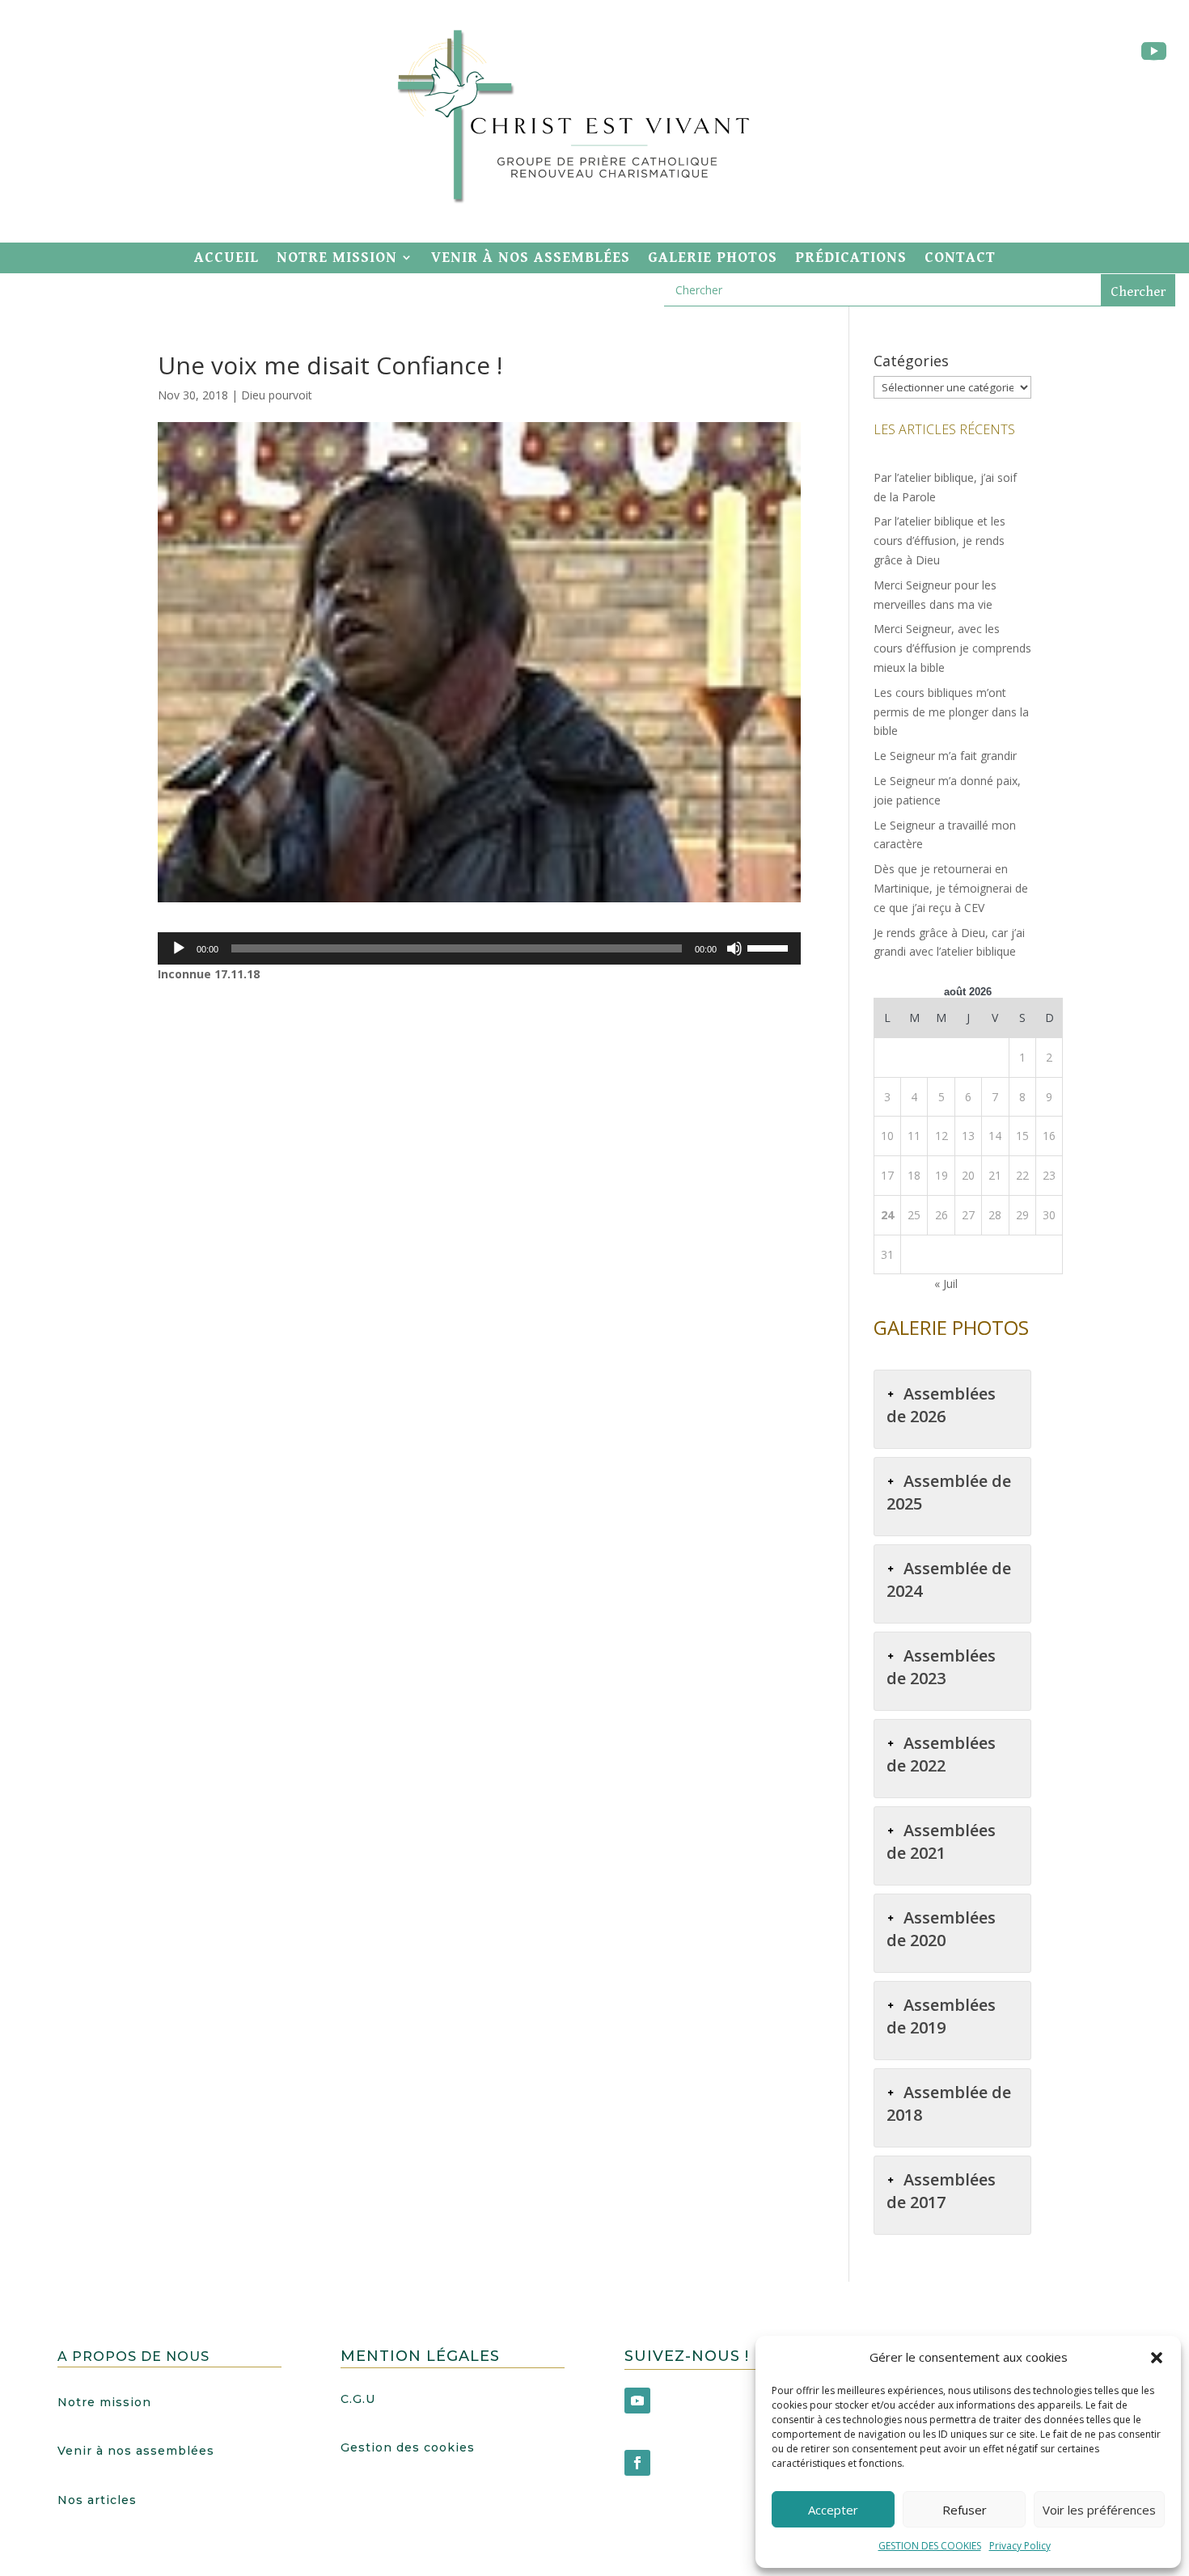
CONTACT (960, 258)
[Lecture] (179, 948)
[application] (479, 948)
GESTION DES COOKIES (930, 2546)
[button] (1157, 2358)
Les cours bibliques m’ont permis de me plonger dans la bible (951, 712)
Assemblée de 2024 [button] (949, 1579)
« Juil (946, 1284)
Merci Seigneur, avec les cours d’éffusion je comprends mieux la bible (952, 648)
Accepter (833, 2510)
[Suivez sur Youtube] (1153, 52)
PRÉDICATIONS (851, 258)
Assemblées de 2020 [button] (941, 1929)
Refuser (965, 2510)
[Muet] (734, 948)
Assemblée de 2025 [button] (949, 1492)
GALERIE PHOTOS (713, 258)
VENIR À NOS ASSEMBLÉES (531, 258)
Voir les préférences (1099, 2510)
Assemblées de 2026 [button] (941, 1405)
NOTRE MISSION (337, 258)
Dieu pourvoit (277, 395)
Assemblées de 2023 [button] (941, 1667)
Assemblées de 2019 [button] (941, 2016)
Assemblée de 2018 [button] (949, 2103)
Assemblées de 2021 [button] (941, 1841)
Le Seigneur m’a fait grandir (945, 756)
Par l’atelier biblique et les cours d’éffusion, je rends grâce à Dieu (939, 541)
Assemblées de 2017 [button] (941, 2191)
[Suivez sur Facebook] (637, 2463)
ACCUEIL (226, 258)
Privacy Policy (1020, 2546)
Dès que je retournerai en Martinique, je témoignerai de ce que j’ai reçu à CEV (951, 888)
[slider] (770, 947)
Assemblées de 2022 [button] (941, 1754)
